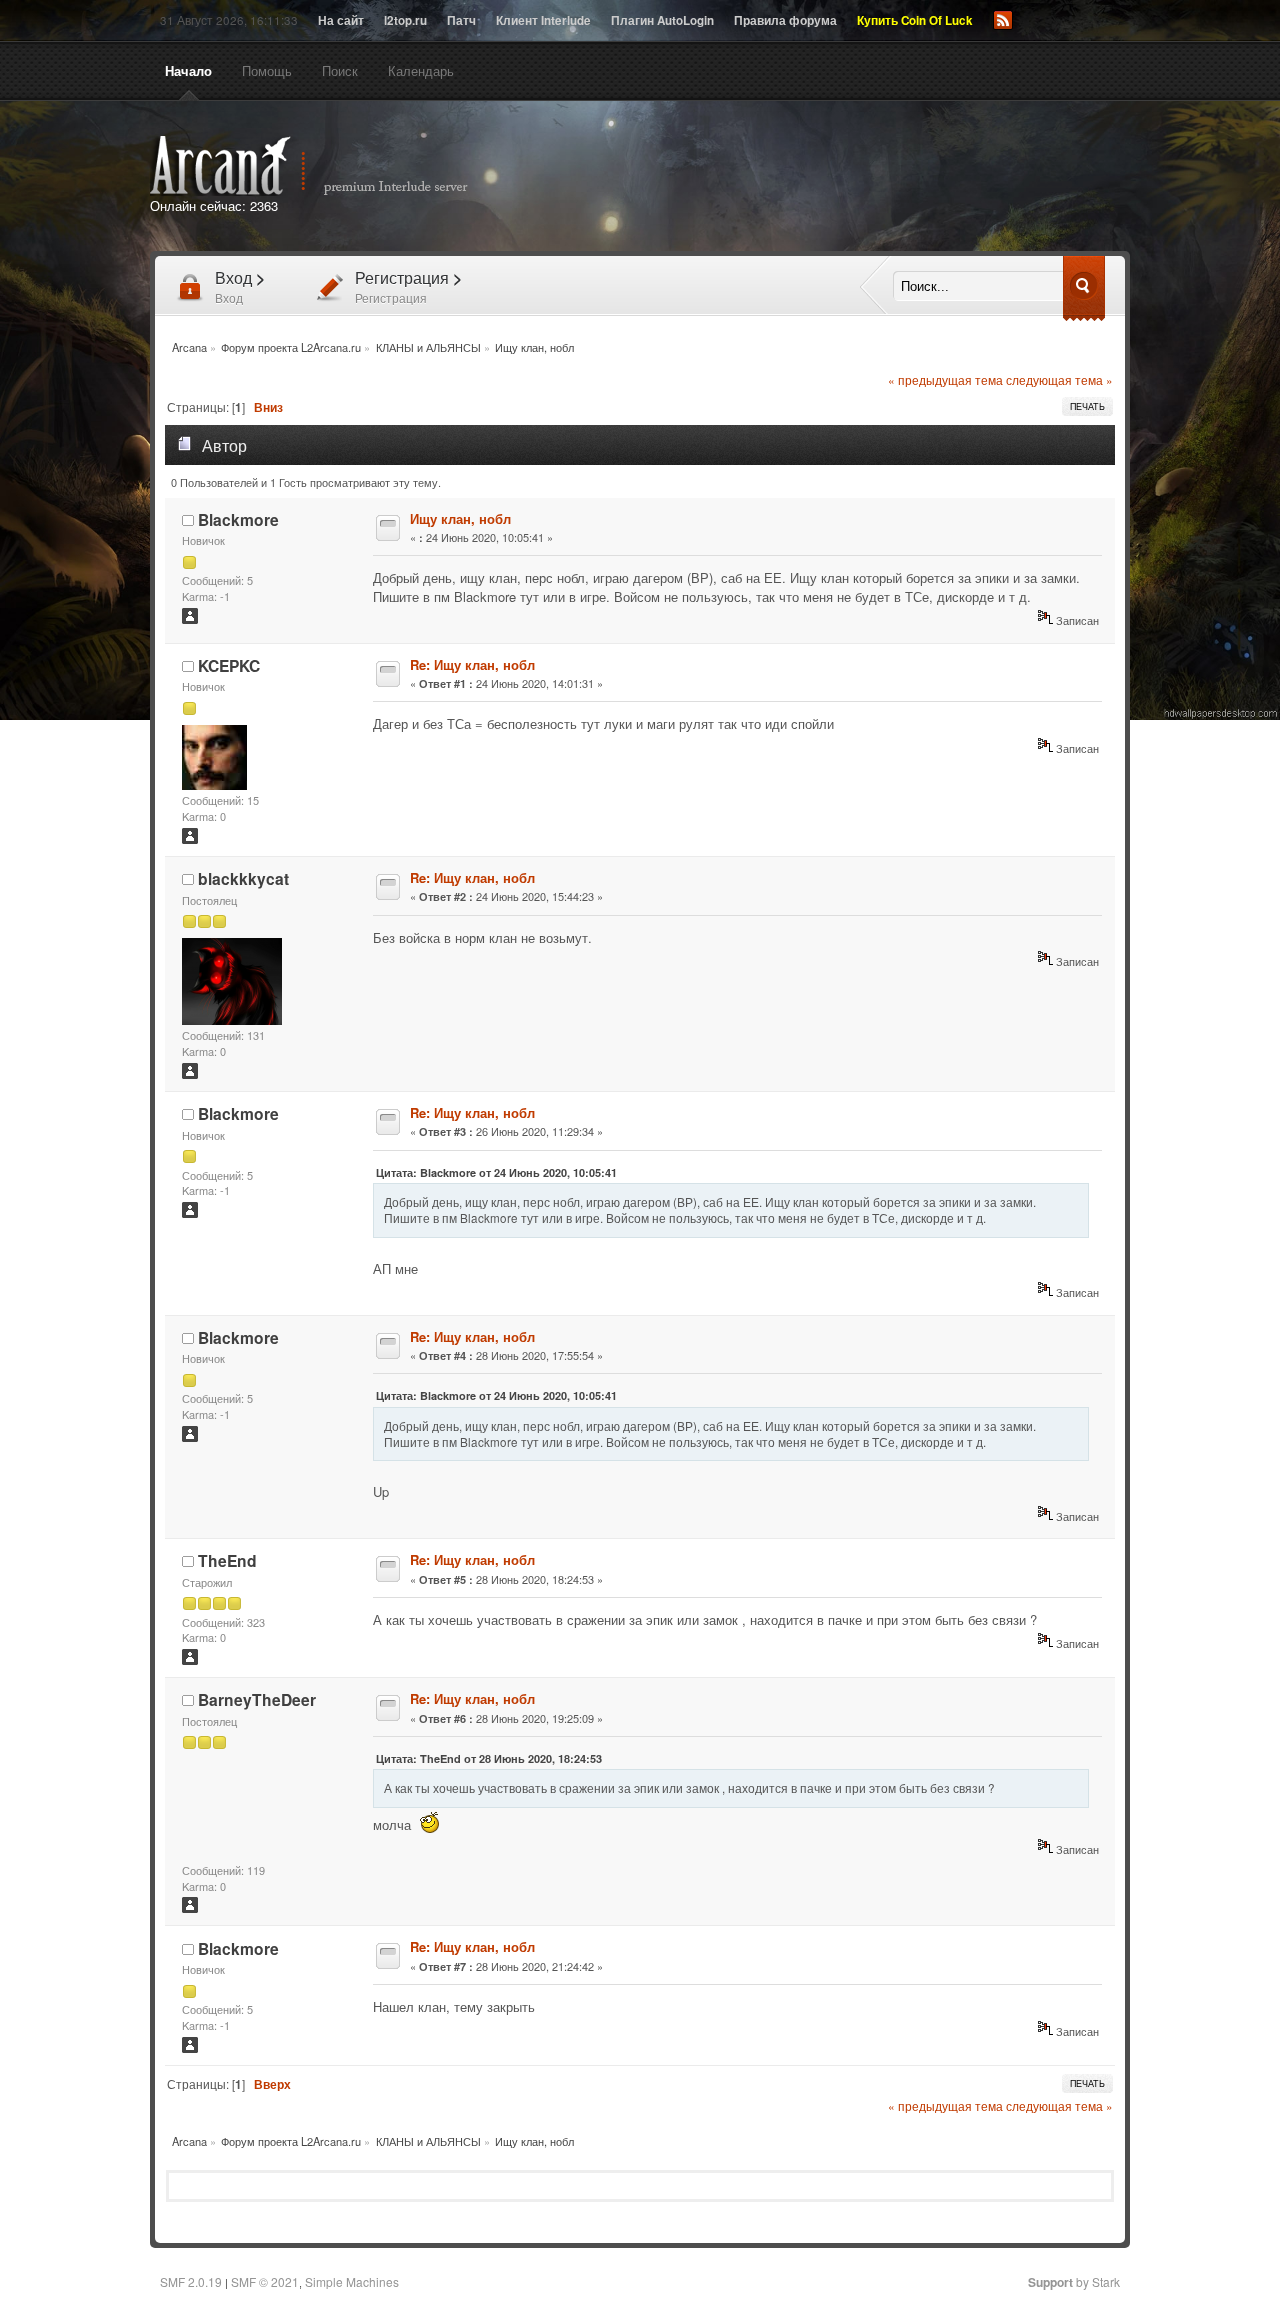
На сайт (341, 20)
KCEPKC (229, 665)
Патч (461, 20)
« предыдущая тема (945, 380)
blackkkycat (243, 878)
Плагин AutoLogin (662, 20)
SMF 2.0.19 (191, 2281)
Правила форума (785, 20)
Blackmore (238, 519)
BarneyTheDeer (257, 1699)
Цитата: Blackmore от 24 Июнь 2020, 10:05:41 (496, 1172)
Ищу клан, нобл (460, 518)
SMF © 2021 (265, 2281)
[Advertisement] (868, 178)
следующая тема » (1059, 380)
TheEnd (227, 1560)
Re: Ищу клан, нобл (472, 664)
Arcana (330, 166)
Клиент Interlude (543, 20)
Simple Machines (352, 2281)
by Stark (1074, 2281)
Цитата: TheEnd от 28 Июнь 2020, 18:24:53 (489, 1758)
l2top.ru (405, 20)
